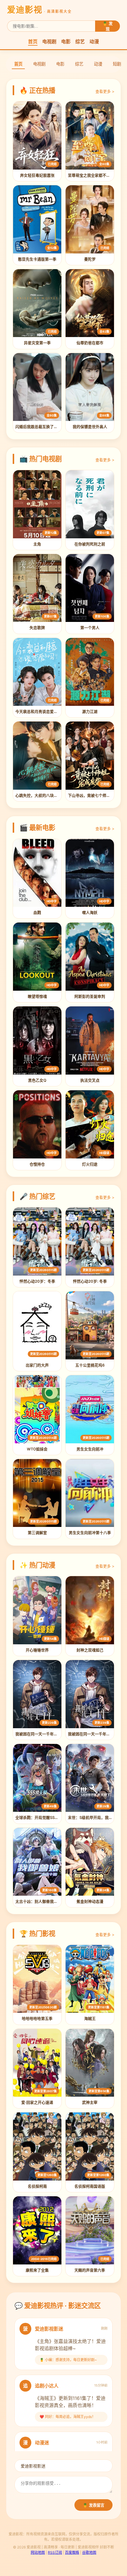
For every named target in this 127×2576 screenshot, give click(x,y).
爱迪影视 (39, 10)
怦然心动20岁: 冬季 (90, 1281)
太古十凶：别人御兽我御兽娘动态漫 (46, 1901)
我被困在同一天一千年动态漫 (93, 1734)
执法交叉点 (90, 1080)
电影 (66, 42)
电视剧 (49, 42)
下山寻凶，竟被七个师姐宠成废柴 (97, 795)
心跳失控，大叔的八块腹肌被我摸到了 (48, 795)
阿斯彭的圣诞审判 (90, 996)
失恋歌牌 (37, 628)
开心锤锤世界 (37, 1650)
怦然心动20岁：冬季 (37, 1281)
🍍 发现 (108, 26)
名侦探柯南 (37, 2186)
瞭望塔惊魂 (37, 996)
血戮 (37, 913)
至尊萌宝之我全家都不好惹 (91, 175)
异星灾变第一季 (37, 343)
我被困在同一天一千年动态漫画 (42, 1734)
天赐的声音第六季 (90, 2270)
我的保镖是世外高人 (90, 427)
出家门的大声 (37, 1365)
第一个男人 (90, 628)
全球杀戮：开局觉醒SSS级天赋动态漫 (48, 1818)
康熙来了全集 (37, 2270)
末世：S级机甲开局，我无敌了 (94, 1818)
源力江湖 (90, 712)
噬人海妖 (90, 913)
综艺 (80, 42)
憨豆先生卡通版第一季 (37, 259)
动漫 (94, 42)
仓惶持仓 (37, 1164)
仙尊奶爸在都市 (90, 343)
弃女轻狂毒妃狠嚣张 (37, 175)
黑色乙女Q (37, 1080)
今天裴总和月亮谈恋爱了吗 (38, 712)
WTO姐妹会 (37, 1449)
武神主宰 (90, 2102)
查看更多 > (105, 91)
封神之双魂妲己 (90, 1650)
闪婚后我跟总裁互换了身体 (38, 427)
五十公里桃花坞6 (90, 1365)
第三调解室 (37, 1533)
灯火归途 (90, 1164)
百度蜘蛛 (72, 2552)
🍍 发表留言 (93, 2505)
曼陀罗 (90, 259)
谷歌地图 (89, 2552)
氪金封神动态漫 (90, 1901)
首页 (33, 42)
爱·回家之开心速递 (37, 2102)
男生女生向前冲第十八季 (90, 1533)
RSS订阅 (55, 2552)
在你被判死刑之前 (90, 544)
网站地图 (38, 2552)
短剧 (117, 64)
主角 (37, 544)
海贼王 (90, 2019)
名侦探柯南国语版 (90, 2186)
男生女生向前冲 (90, 1449)
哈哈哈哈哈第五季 (37, 2019)
